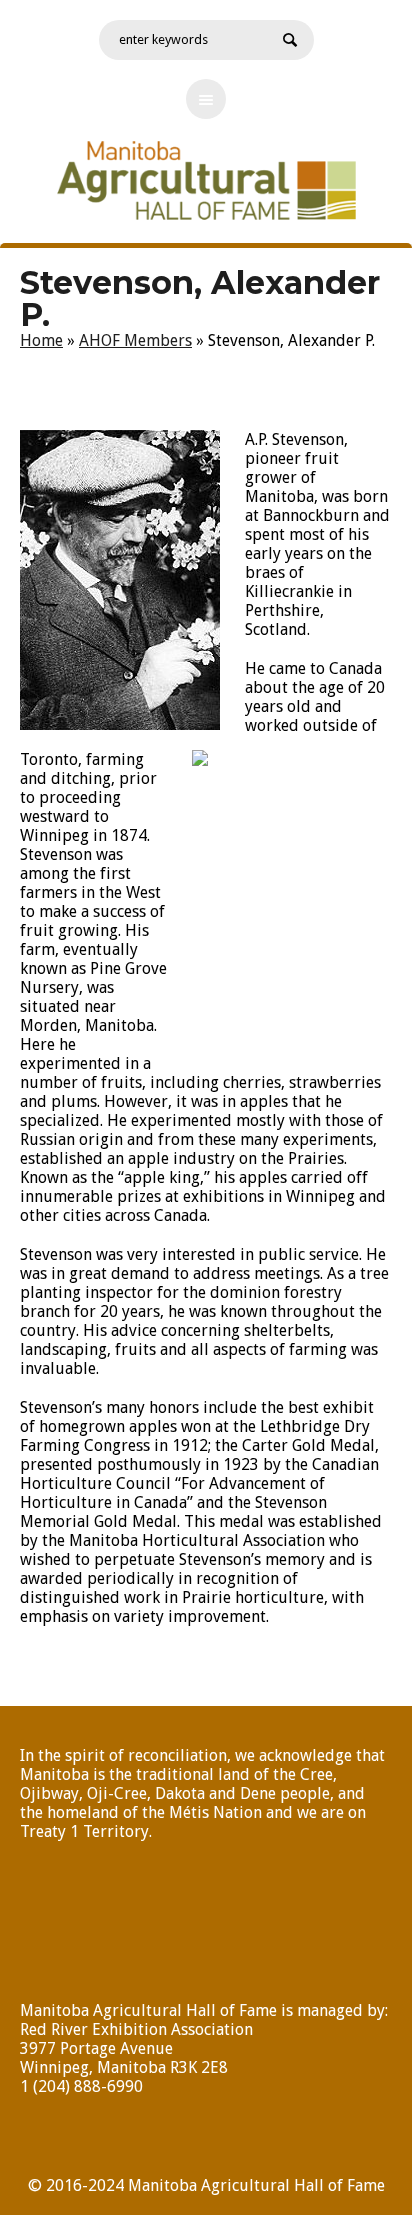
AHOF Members (135, 340)
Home (41, 340)
